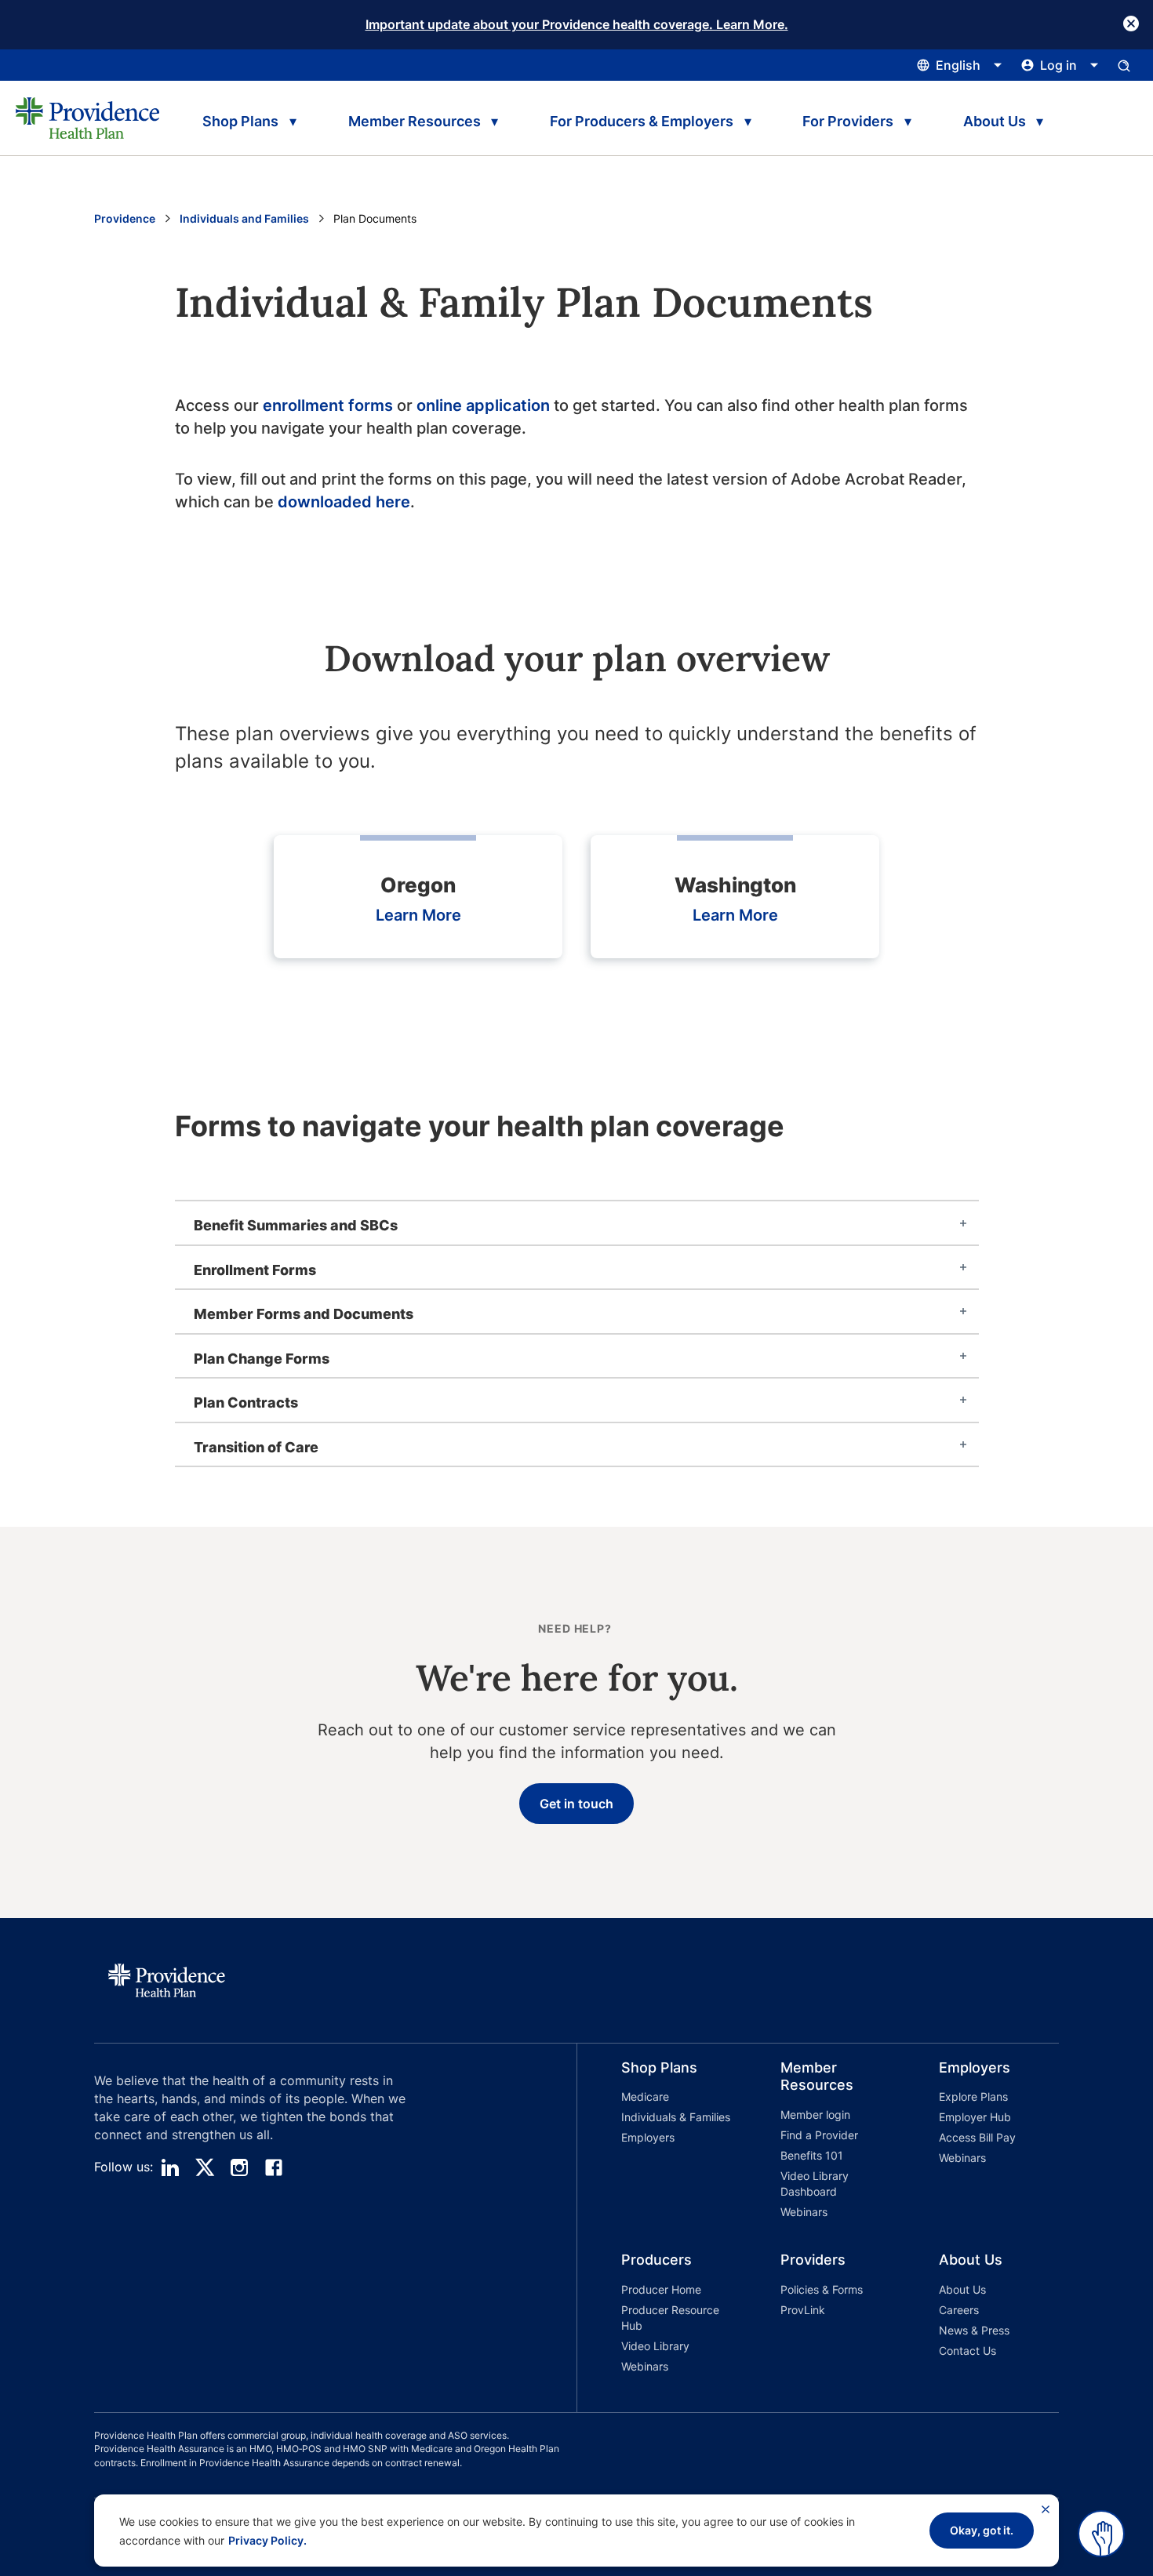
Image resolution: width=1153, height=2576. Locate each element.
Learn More (418, 915)
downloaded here (344, 502)
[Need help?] (1101, 2534)
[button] (657, 2142)
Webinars (804, 2212)
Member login (815, 2115)
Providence (125, 218)
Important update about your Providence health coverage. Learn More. (577, 24)
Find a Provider (819, 2135)
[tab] (577, 1223)
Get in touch (576, 1804)
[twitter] (205, 2167)
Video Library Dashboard (815, 2184)
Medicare (645, 2096)
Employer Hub (975, 2117)
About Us (962, 2289)
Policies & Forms (822, 2289)
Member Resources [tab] (415, 121)
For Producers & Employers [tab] (642, 121)
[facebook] (274, 2167)
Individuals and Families (244, 218)
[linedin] (170, 2167)
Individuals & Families (676, 2117)
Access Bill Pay (977, 2137)
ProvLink (803, 2310)
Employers (648, 2137)
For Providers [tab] (848, 121)
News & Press (974, 2330)
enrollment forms (328, 405)
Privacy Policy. (267, 2540)
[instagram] (239, 2167)
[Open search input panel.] (1124, 65)
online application (483, 405)
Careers (959, 2310)
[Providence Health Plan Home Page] (87, 118)
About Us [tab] (995, 121)
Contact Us (968, 2351)
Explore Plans (973, 2096)
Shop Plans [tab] (240, 121)
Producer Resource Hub (670, 2318)
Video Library (655, 2346)
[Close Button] (1131, 24)
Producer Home (661, 2289)
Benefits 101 (812, 2155)
